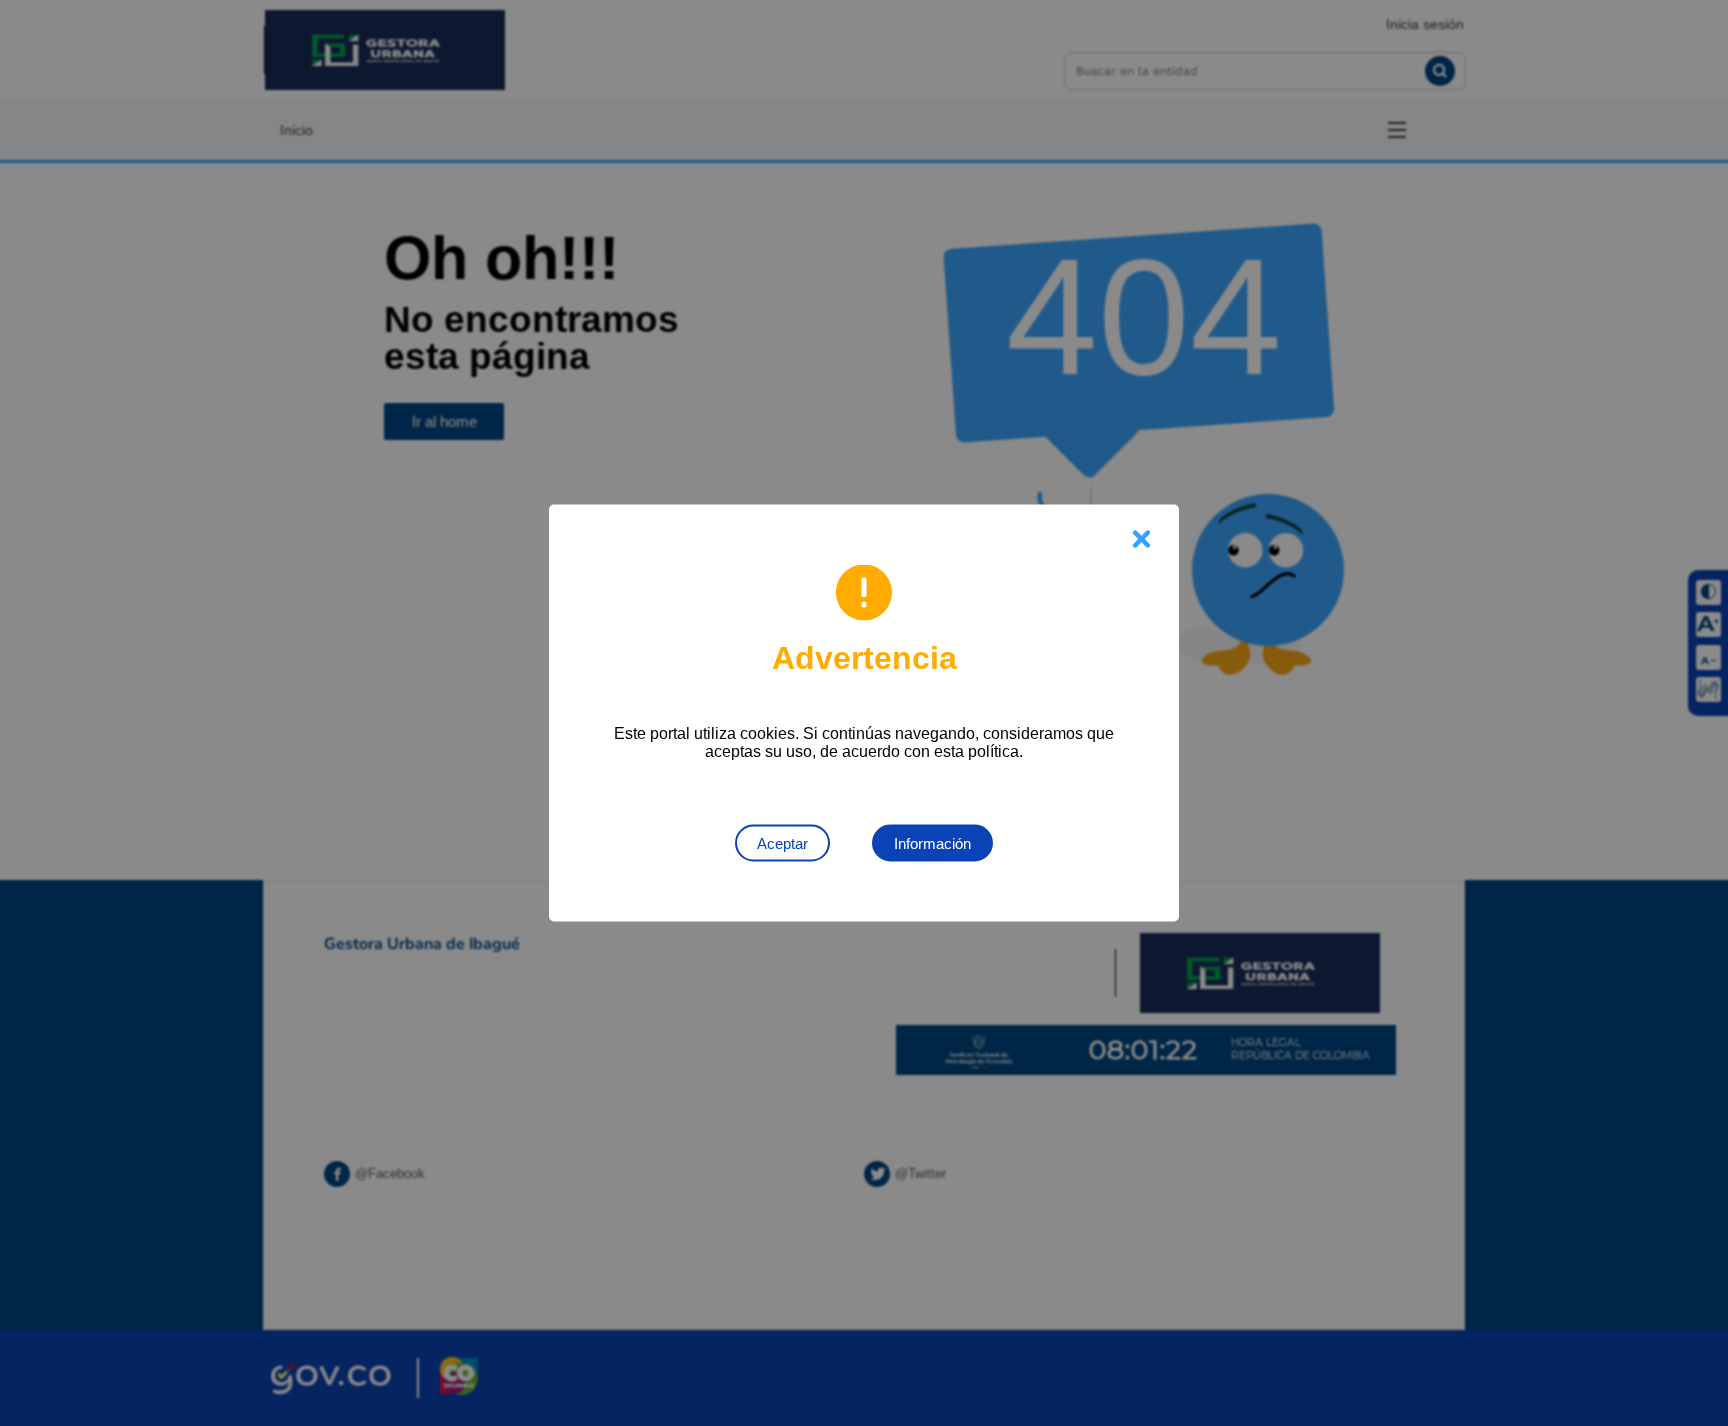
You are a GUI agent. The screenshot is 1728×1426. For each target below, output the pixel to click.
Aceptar (782, 843)
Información (932, 843)
